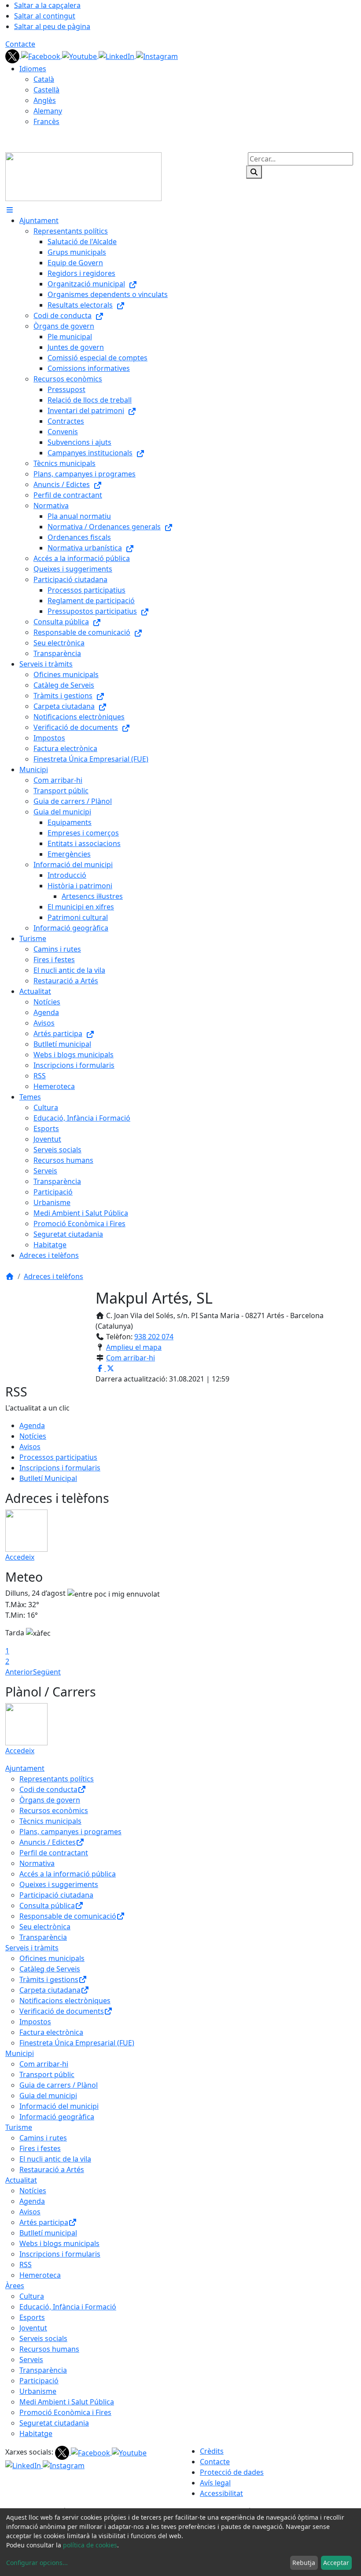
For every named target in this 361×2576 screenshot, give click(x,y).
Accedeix (20, 1557)
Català (44, 79)
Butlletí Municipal (48, 1478)
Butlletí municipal (48, 2233)
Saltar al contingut (45, 16)
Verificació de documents (62, 2011)
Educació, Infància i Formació (68, 2307)
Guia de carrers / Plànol (59, 2085)
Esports (32, 2317)
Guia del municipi (48, 2096)
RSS (26, 2265)
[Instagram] (157, 55)
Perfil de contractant (54, 1853)
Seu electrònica (45, 1927)
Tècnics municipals (50, 1821)
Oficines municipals (52, 1958)
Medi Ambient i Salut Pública (67, 2402)
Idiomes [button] (33, 69)
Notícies (33, 1436)
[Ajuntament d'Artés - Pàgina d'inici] (83, 176)
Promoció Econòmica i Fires (65, 2412)
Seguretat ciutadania (54, 2423)
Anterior (19, 1672)
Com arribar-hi (131, 1358)
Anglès (45, 100)
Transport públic (47, 2074)
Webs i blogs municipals (59, 2243)
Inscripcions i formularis (60, 1468)
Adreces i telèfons (53, 1276)
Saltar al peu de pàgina (52, 26)
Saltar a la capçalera (47, 5)
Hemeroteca (40, 2275)
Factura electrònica (51, 2032)
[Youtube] (80, 55)
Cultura (32, 2296)
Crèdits (212, 2451)
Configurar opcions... (37, 2563)
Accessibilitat (221, 2493)
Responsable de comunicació (68, 1916)
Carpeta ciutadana (50, 1990)
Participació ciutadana (56, 1895)
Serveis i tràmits (32, 1948)
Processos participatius (58, 1457)
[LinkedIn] (117, 55)
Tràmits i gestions (49, 1979)
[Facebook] (42, 55)
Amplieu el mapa (134, 1347)
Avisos (30, 1447)
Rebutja (304, 2563)
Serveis (31, 2360)
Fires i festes (40, 2148)
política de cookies (90, 2545)
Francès (46, 121)
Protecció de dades (232, 2472)
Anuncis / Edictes (48, 1842)
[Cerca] (254, 172)
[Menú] (10, 210)
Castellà (46, 90)
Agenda (32, 1425)
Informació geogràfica (57, 2117)
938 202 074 (154, 1337)
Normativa (37, 1863)
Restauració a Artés (52, 2169)
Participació (39, 2381)
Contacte (20, 44)
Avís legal (215, 2483)
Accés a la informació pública (68, 1874)
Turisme (19, 2127)
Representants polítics (57, 1779)
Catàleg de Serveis (50, 1969)
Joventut (33, 2328)
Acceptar (336, 2563)
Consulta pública (47, 1905)
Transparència (43, 1937)
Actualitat (21, 2180)
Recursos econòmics (54, 1810)
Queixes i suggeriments (59, 1884)
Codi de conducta (48, 1789)
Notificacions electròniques (65, 2001)
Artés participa (44, 2222)
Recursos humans (49, 2349)
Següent (47, 1672)
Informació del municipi (59, 2106)
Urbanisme (38, 2391)
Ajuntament (25, 1768)
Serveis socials (43, 2338)
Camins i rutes (43, 2138)
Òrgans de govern (50, 1800)
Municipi (20, 2053)
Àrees (15, 2286)
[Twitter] (13, 55)
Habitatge (36, 2433)
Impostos (35, 2022)
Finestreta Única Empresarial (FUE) (77, 2043)
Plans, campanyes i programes (70, 1832)
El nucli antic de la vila (55, 2159)
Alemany (48, 111)
